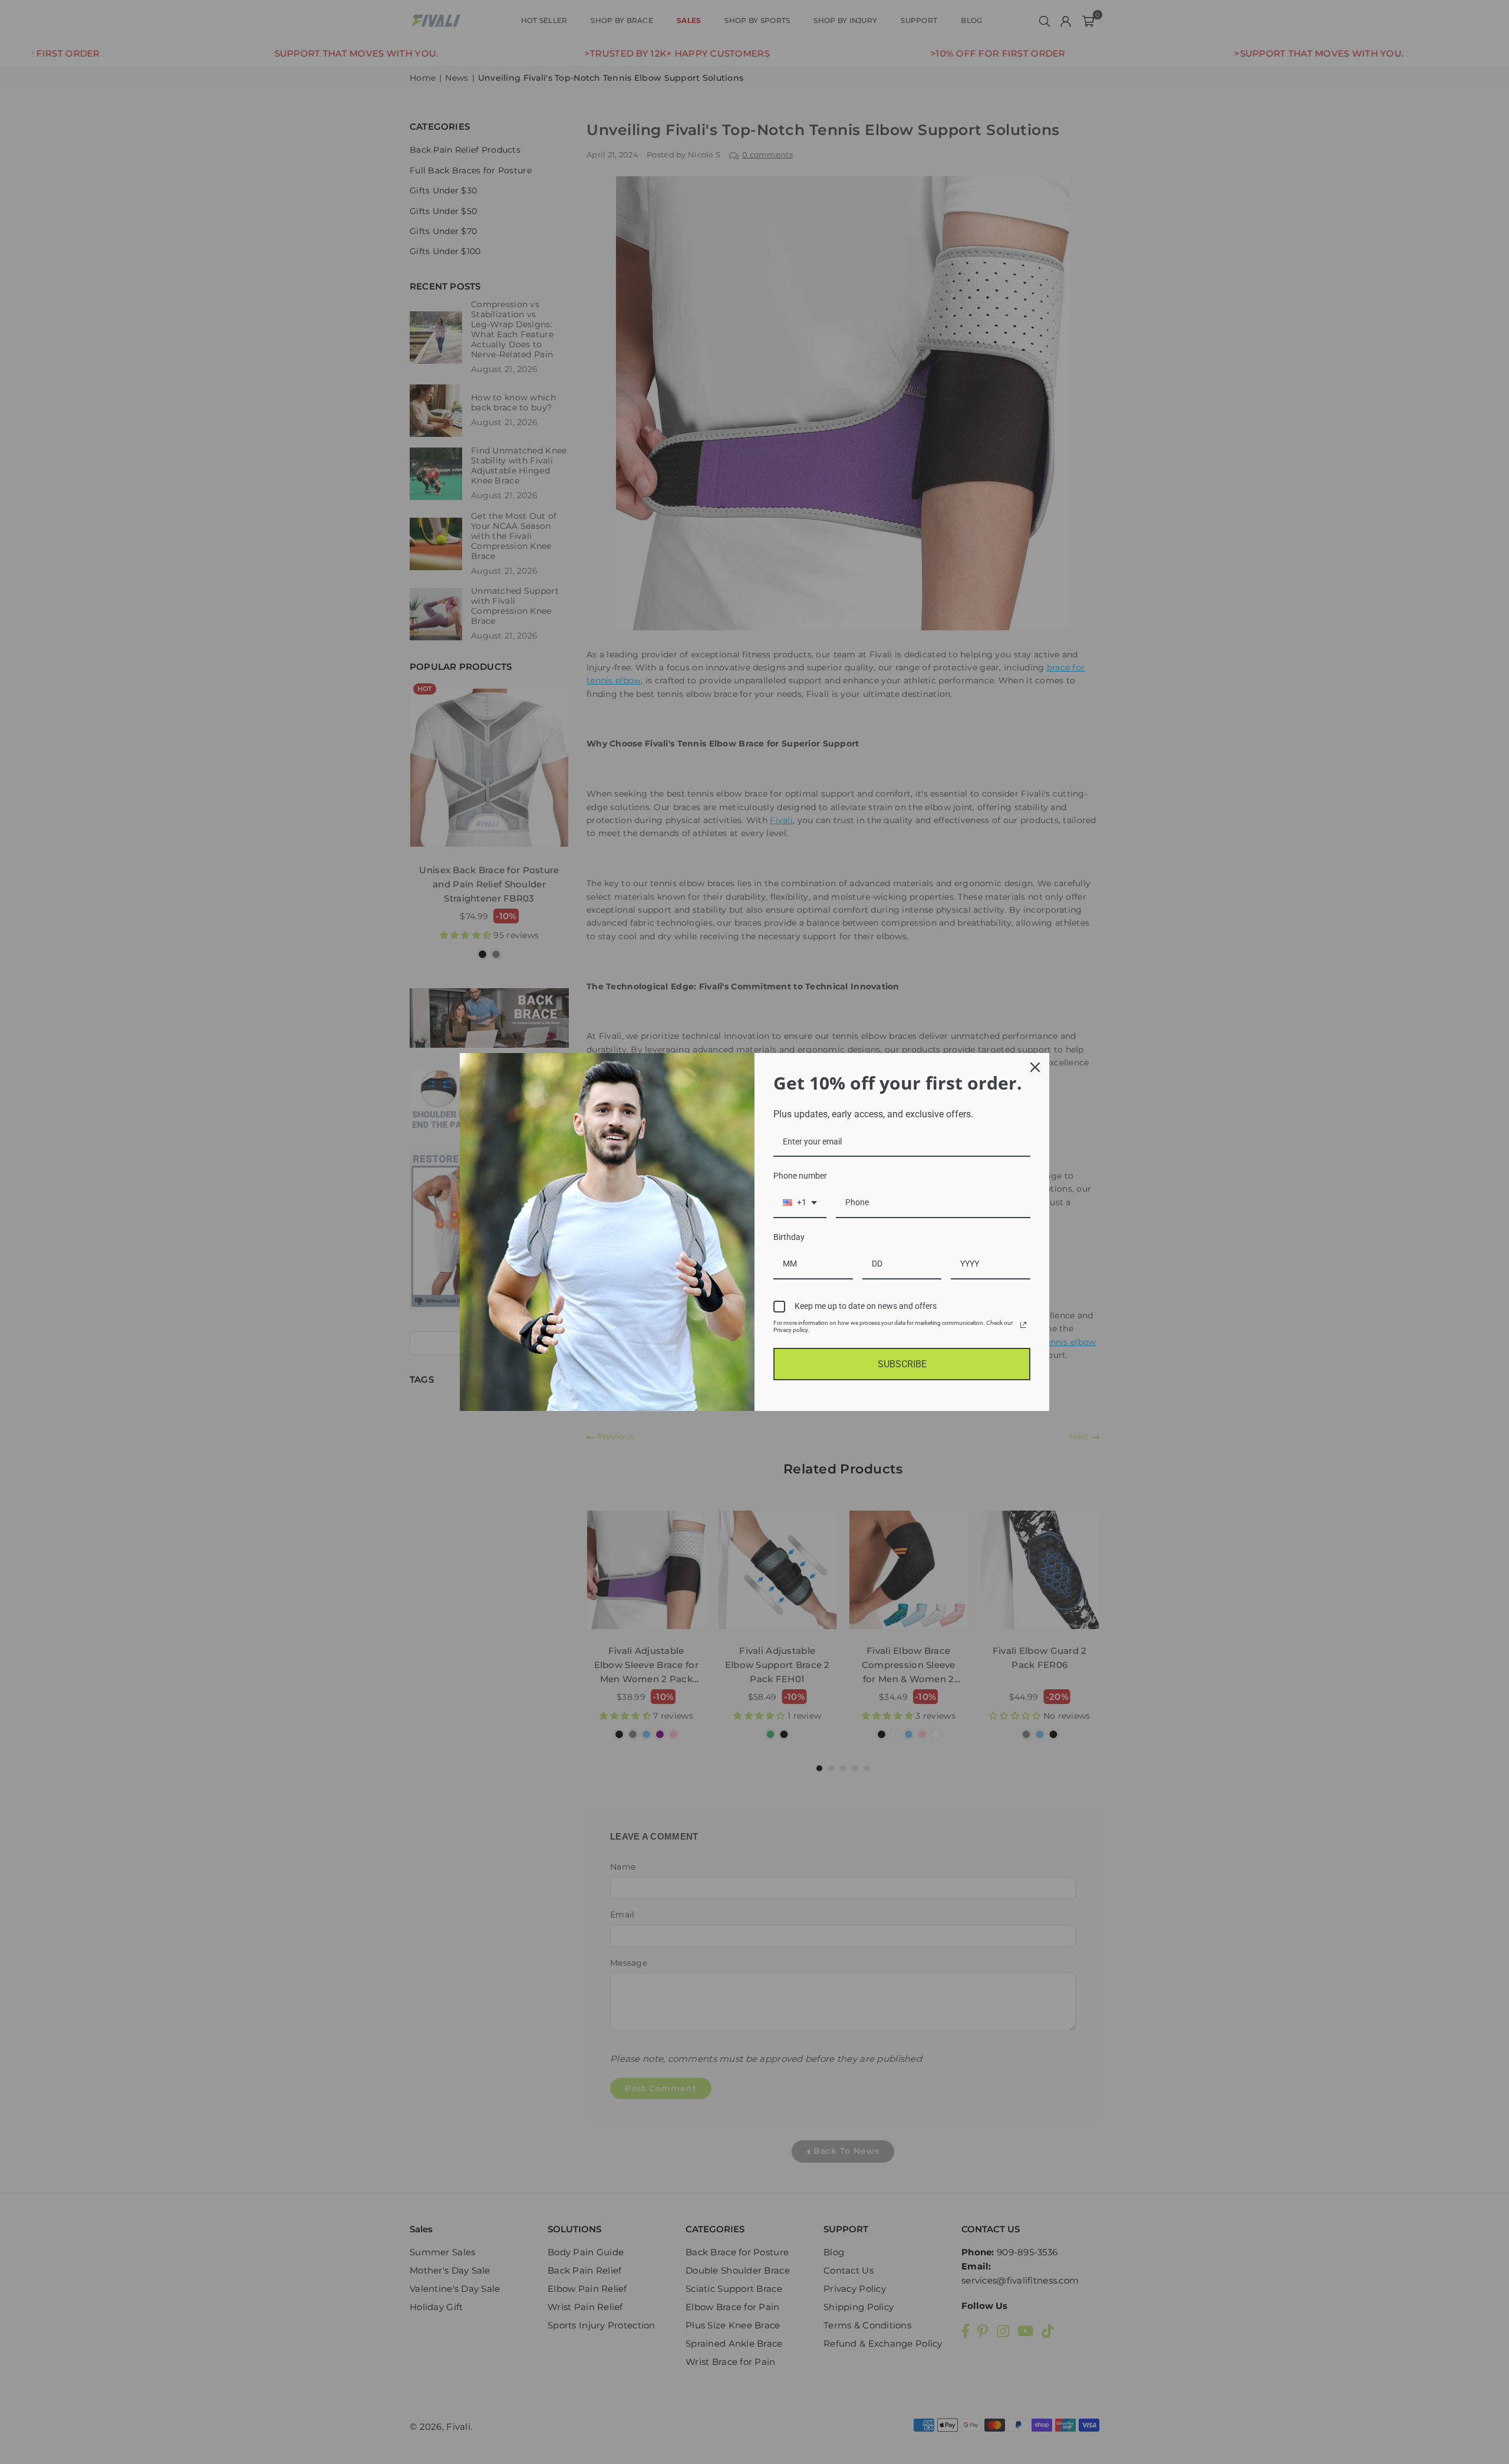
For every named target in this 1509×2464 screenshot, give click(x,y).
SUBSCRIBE (902, 1364)
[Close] (1035, 1067)
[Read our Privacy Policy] (1023, 1325)
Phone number (800, 1176)
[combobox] (800, 1203)
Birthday (789, 1237)
